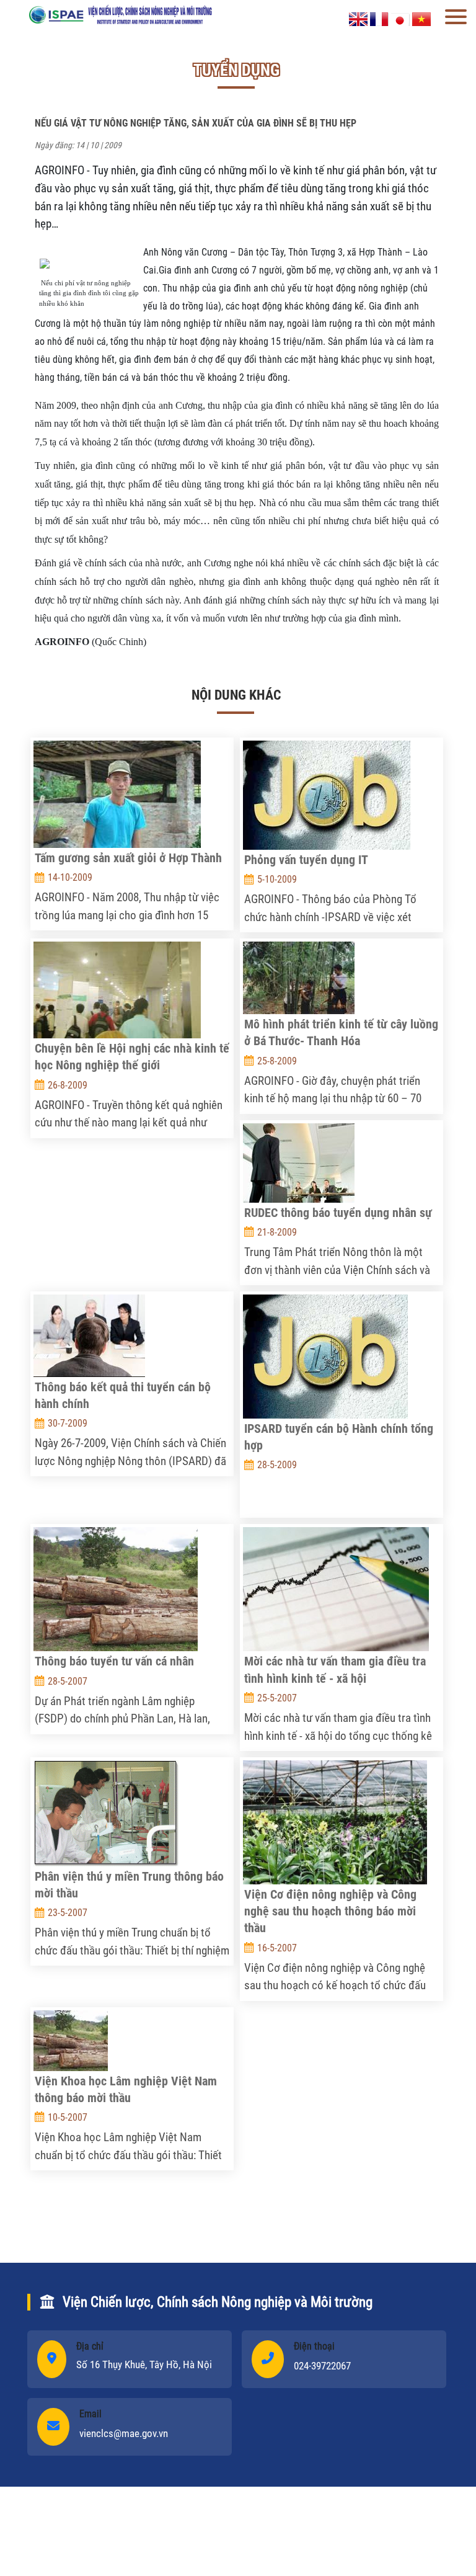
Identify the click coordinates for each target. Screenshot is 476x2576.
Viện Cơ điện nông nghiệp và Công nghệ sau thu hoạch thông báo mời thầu (330, 1911)
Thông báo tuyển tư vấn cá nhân (114, 1661)
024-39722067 (322, 2366)
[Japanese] (400, 18)
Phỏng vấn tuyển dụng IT (306, 860)
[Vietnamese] (421, 18)
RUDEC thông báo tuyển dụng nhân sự (338, 1213)
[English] (358, 18)
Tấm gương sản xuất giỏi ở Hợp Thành (128, 858)
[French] (379, 18)
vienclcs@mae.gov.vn (124, 2433)
